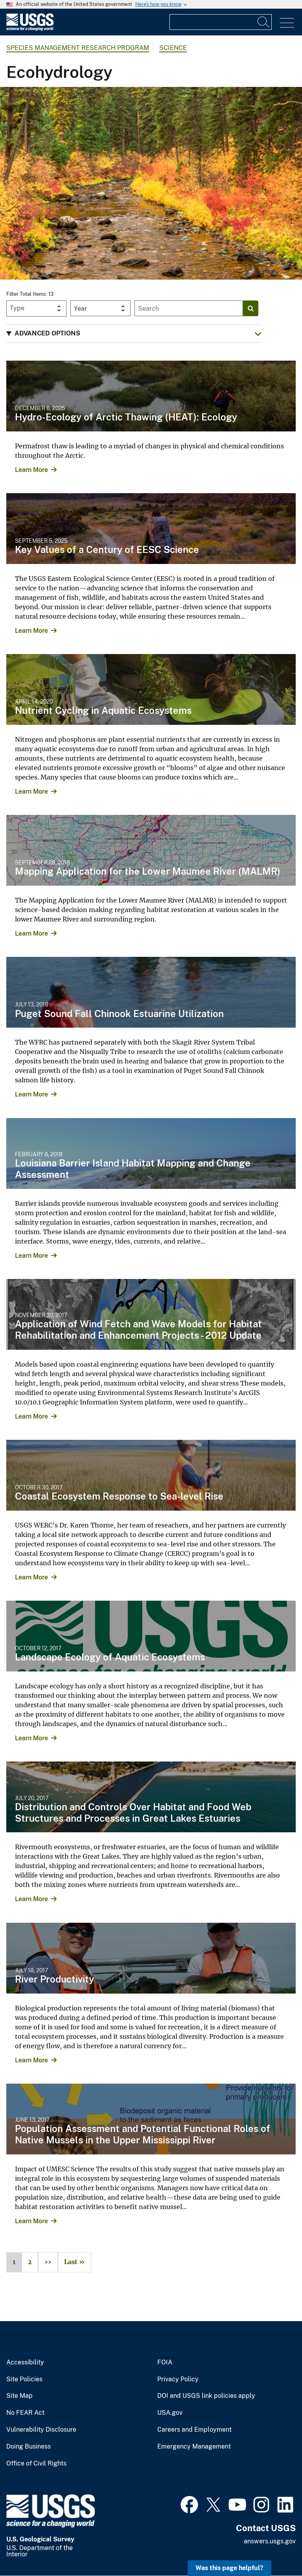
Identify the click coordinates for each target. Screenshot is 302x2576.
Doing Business (29, 2447)
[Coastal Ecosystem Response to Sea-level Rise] (151, 1475)
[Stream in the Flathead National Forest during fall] (151, 183)
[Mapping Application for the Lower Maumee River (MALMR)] (151, 850)
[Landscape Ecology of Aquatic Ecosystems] (151, 1636)
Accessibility (25, 2362)
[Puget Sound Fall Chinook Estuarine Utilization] (151, 992)
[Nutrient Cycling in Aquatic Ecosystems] (151, 689)
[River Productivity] (151, 1958)
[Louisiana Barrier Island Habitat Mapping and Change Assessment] (151, 1153)
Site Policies (24, 2379)
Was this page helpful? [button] (229, 2568)
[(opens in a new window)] (189, 2504)
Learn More (31, 470)
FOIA (165, 2362)
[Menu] (287, 23)
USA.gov (170, 2413)
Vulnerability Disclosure (41, 2430)
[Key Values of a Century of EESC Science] (151, 529)
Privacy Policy (178, 2379)
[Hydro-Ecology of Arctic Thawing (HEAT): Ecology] (151, 396)
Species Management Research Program (78, 48)
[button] (134, 334)
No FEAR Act (25, 2413)
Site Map (19, 2396)
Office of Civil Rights (36, 2464)
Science (173, 48)
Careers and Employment (194, 2430)
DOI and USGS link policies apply (206, 2396)
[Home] (30, 29)
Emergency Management (194, 2447)
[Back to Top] (273, 2547)
